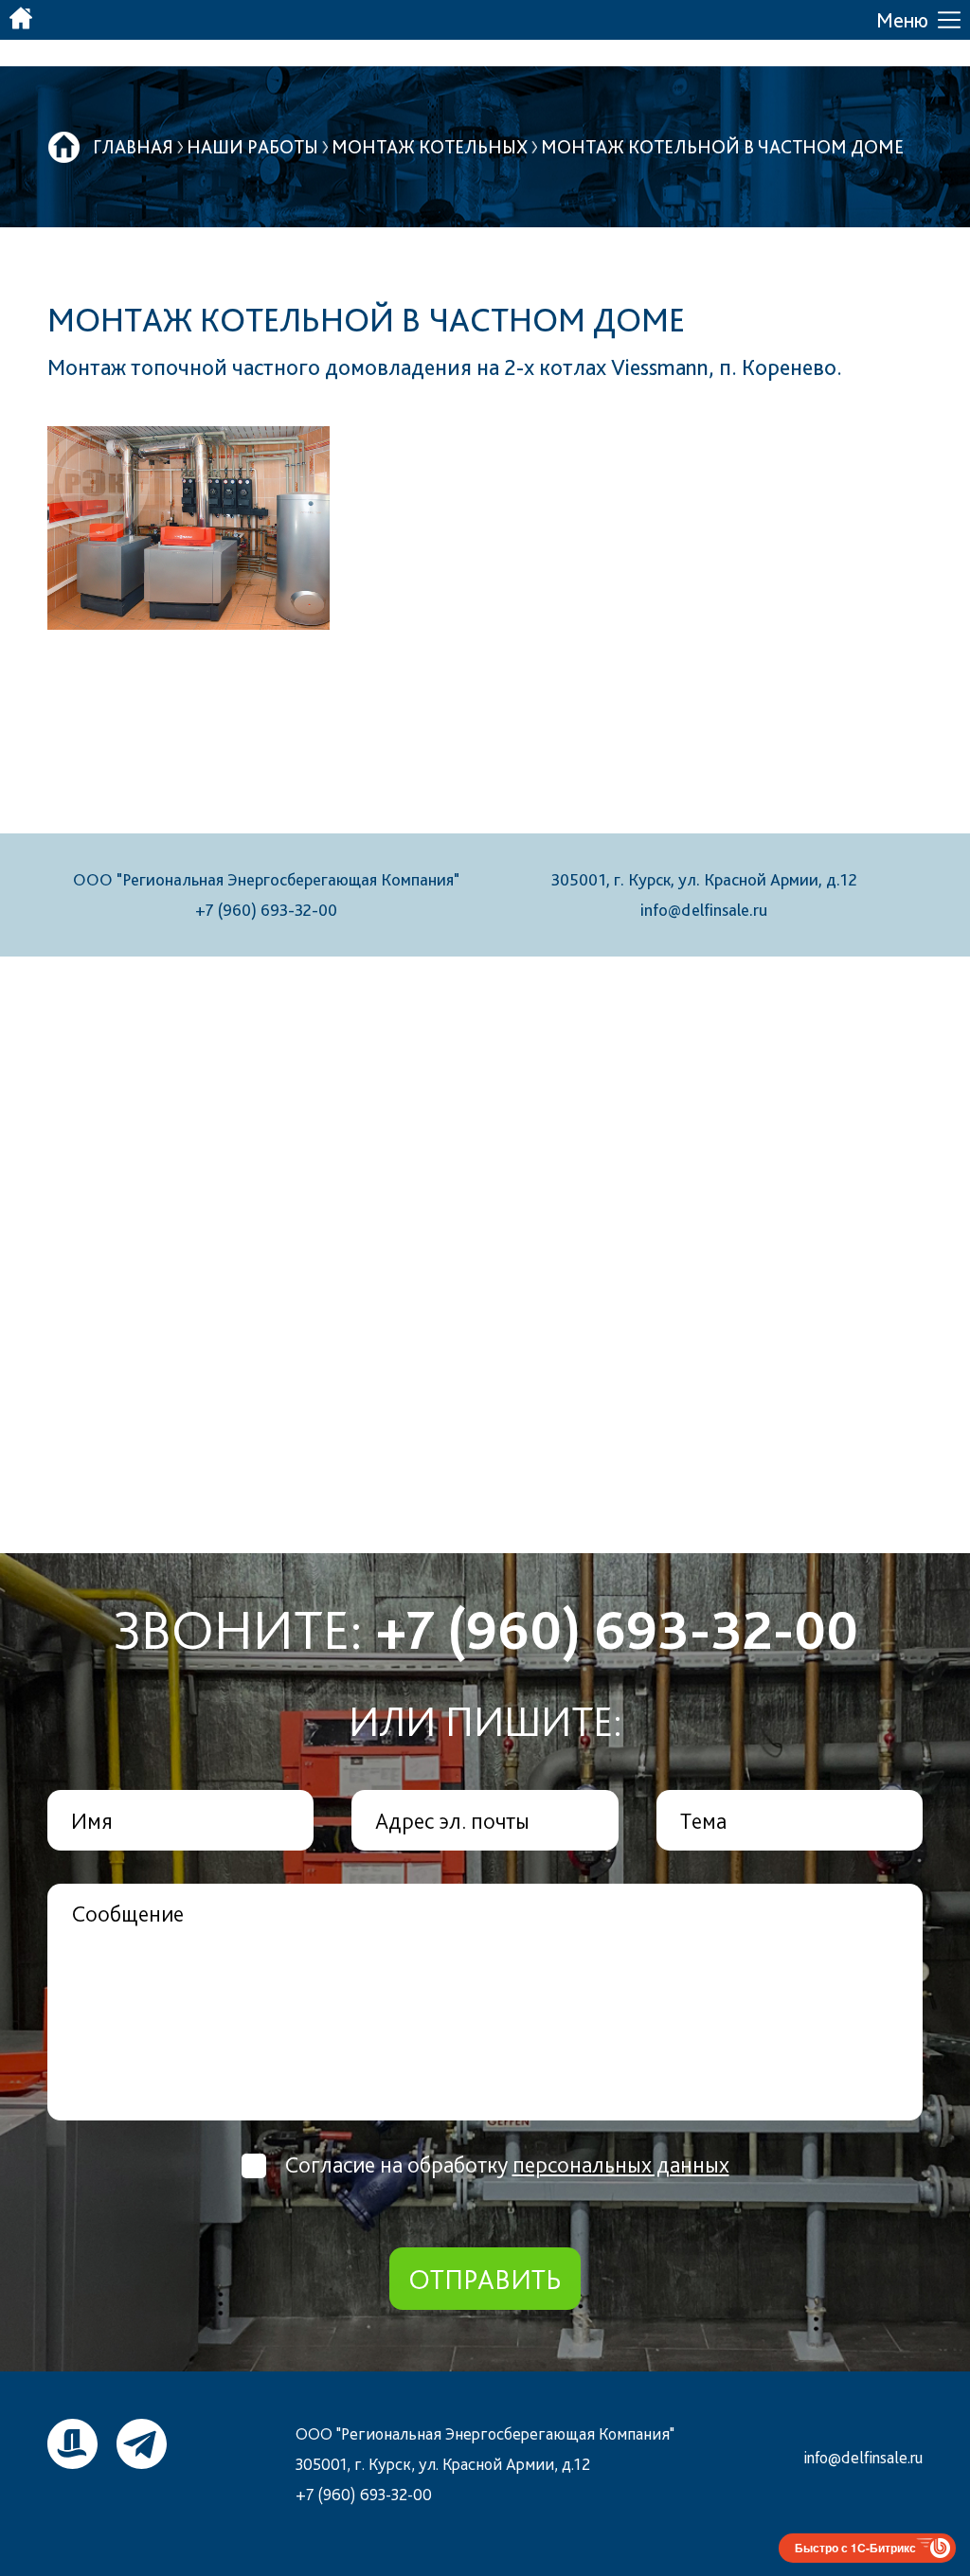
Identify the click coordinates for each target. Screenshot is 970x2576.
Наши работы (252, 147)
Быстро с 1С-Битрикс (855, 2548)
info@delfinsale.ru (704, 910)
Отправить (485, 2279)
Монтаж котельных (430, 147)
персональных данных (621, 2165)
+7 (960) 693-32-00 (266, 910)
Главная (133, 147)
